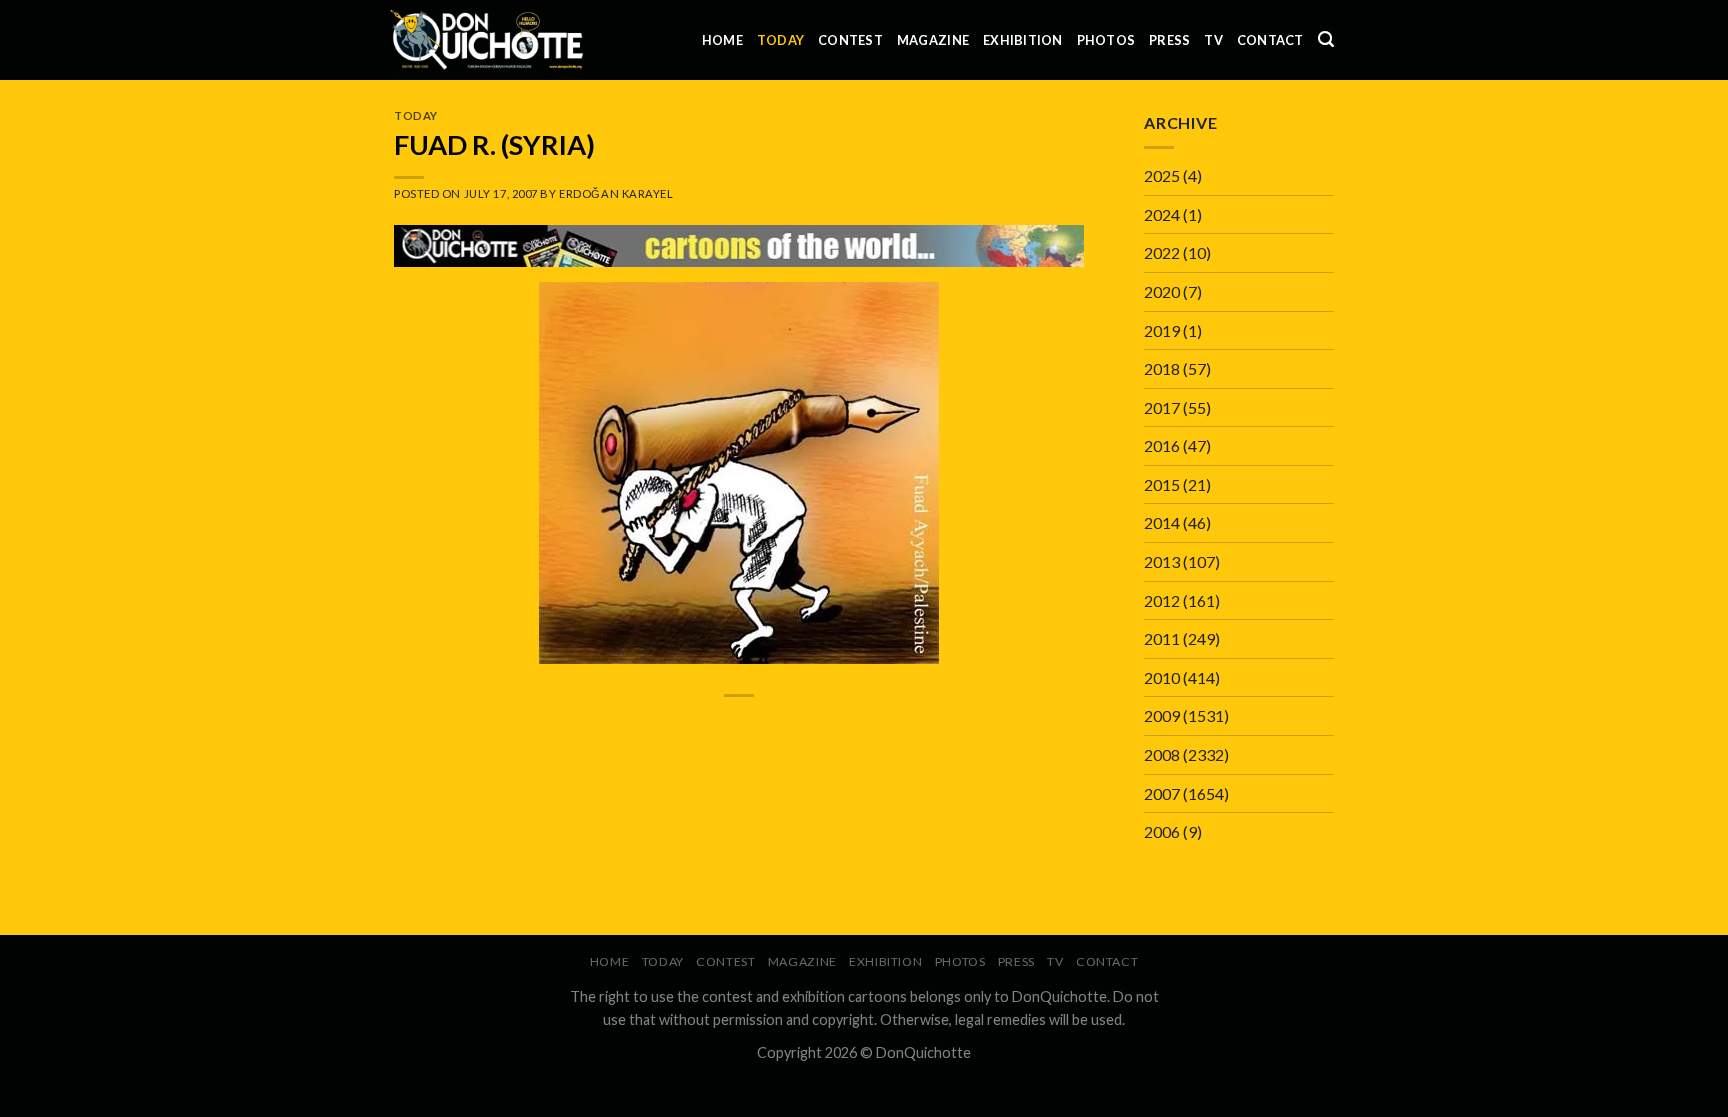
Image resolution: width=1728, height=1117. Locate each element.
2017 (1162, 407)
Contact (1270, 40)
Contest (850, 40)
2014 (1162, 522)
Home (722, 40)
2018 (1162, 368)
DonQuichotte (923, 1052)
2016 (1162, 445)
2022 (1162, 252)
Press (1169, 40)
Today (780, 40)
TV (1213, 40)
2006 (1162, 831)
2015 (1162, 484)
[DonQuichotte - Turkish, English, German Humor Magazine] (487, 39)
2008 (1162, 754)
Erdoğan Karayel (616, 193)
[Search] (1326, 39)
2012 (1162, 600)
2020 (1162, 291)
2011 (1162, 638)
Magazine (933, 40)
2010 (1162, 677)
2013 (1162, 561)
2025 (1162, 175)
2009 (1162, 715)
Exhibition (1023, 40)
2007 (1162, 793)
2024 (1162, 214)
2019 (1162, 330)
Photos (1106, 40)
